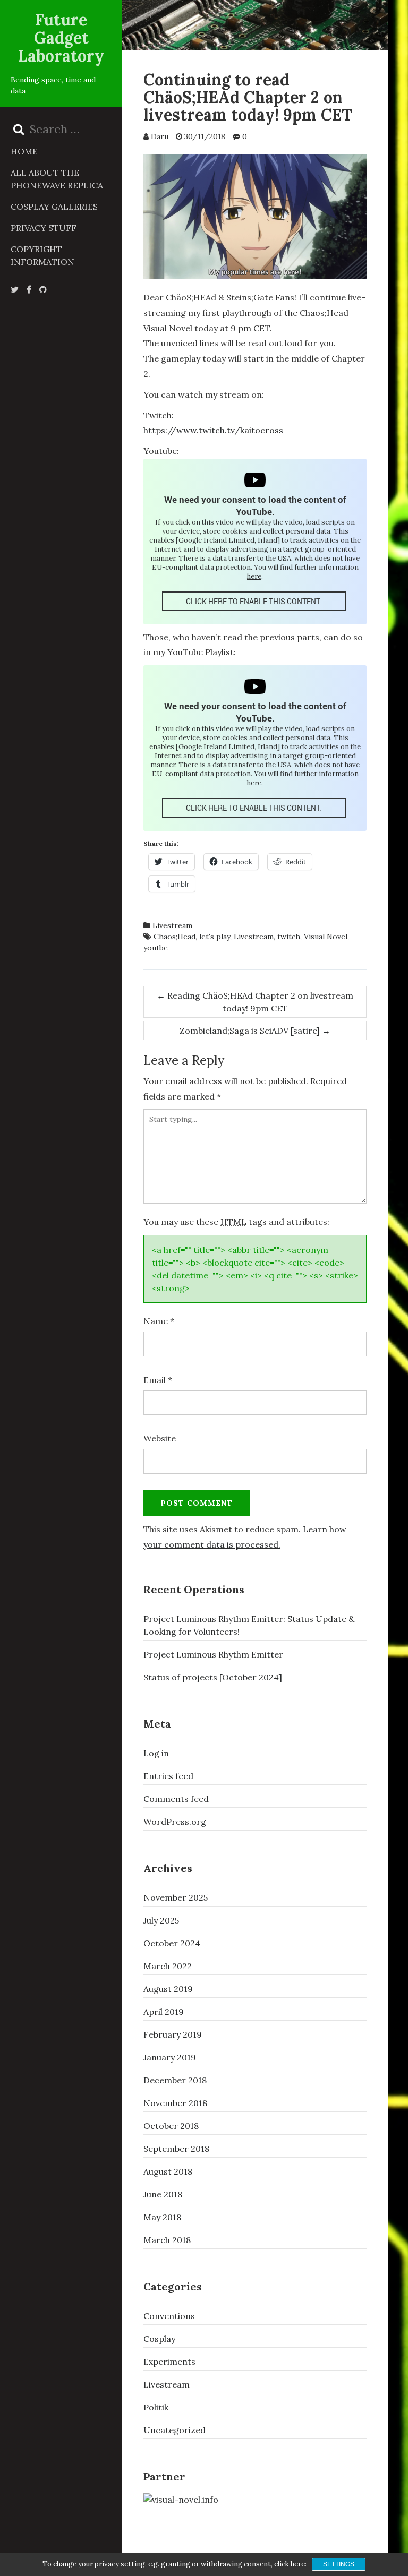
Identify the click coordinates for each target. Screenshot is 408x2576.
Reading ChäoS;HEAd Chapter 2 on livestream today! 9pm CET (255, 1002)
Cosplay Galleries (54, 207)
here (254, 576)
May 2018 (162, 2217)
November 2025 (176, 1897)
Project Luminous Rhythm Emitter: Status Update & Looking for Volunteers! (249, 1625)
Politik (156, 2407)
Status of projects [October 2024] (213, 1677)
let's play (215, 937)
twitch (289, 937)
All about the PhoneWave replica (57, 179)
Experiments (169, 2362)
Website (160, 1438)
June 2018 (163, 2194)
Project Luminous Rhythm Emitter (213, 1654)
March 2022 (168, 1966)
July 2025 (161, 1920)
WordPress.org (175, 1822)
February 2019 (173, 2034)
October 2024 (172, 1943)
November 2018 (175, 2103)
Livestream (172, 925)
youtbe (156, 948)
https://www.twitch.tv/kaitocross (213, 430)
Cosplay (159, 2339)
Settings (339, 2564)
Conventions (169, 2316)
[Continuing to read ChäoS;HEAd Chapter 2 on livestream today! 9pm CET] (255, 216)
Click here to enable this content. (254, 601)
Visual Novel (326, 937)
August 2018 (168, 2171)
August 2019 (168, 1989)
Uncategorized (175, 2430)
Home (24, 151)
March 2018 (167, 2240)
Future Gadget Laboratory (61, 38)
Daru (160, 136)
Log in (156, 1753)
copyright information (42, 255)
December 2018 (175, 2080)
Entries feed (168, 1776)
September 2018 (176, 2149)
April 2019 (164, 2012)
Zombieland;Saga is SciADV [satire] (255, 1031)
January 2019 (170, 2057)
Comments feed (176, 1799)
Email (158, 1380)
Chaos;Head (175, 937)
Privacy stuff (44, 228)
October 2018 (171, 2126)
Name (159, 1321)
